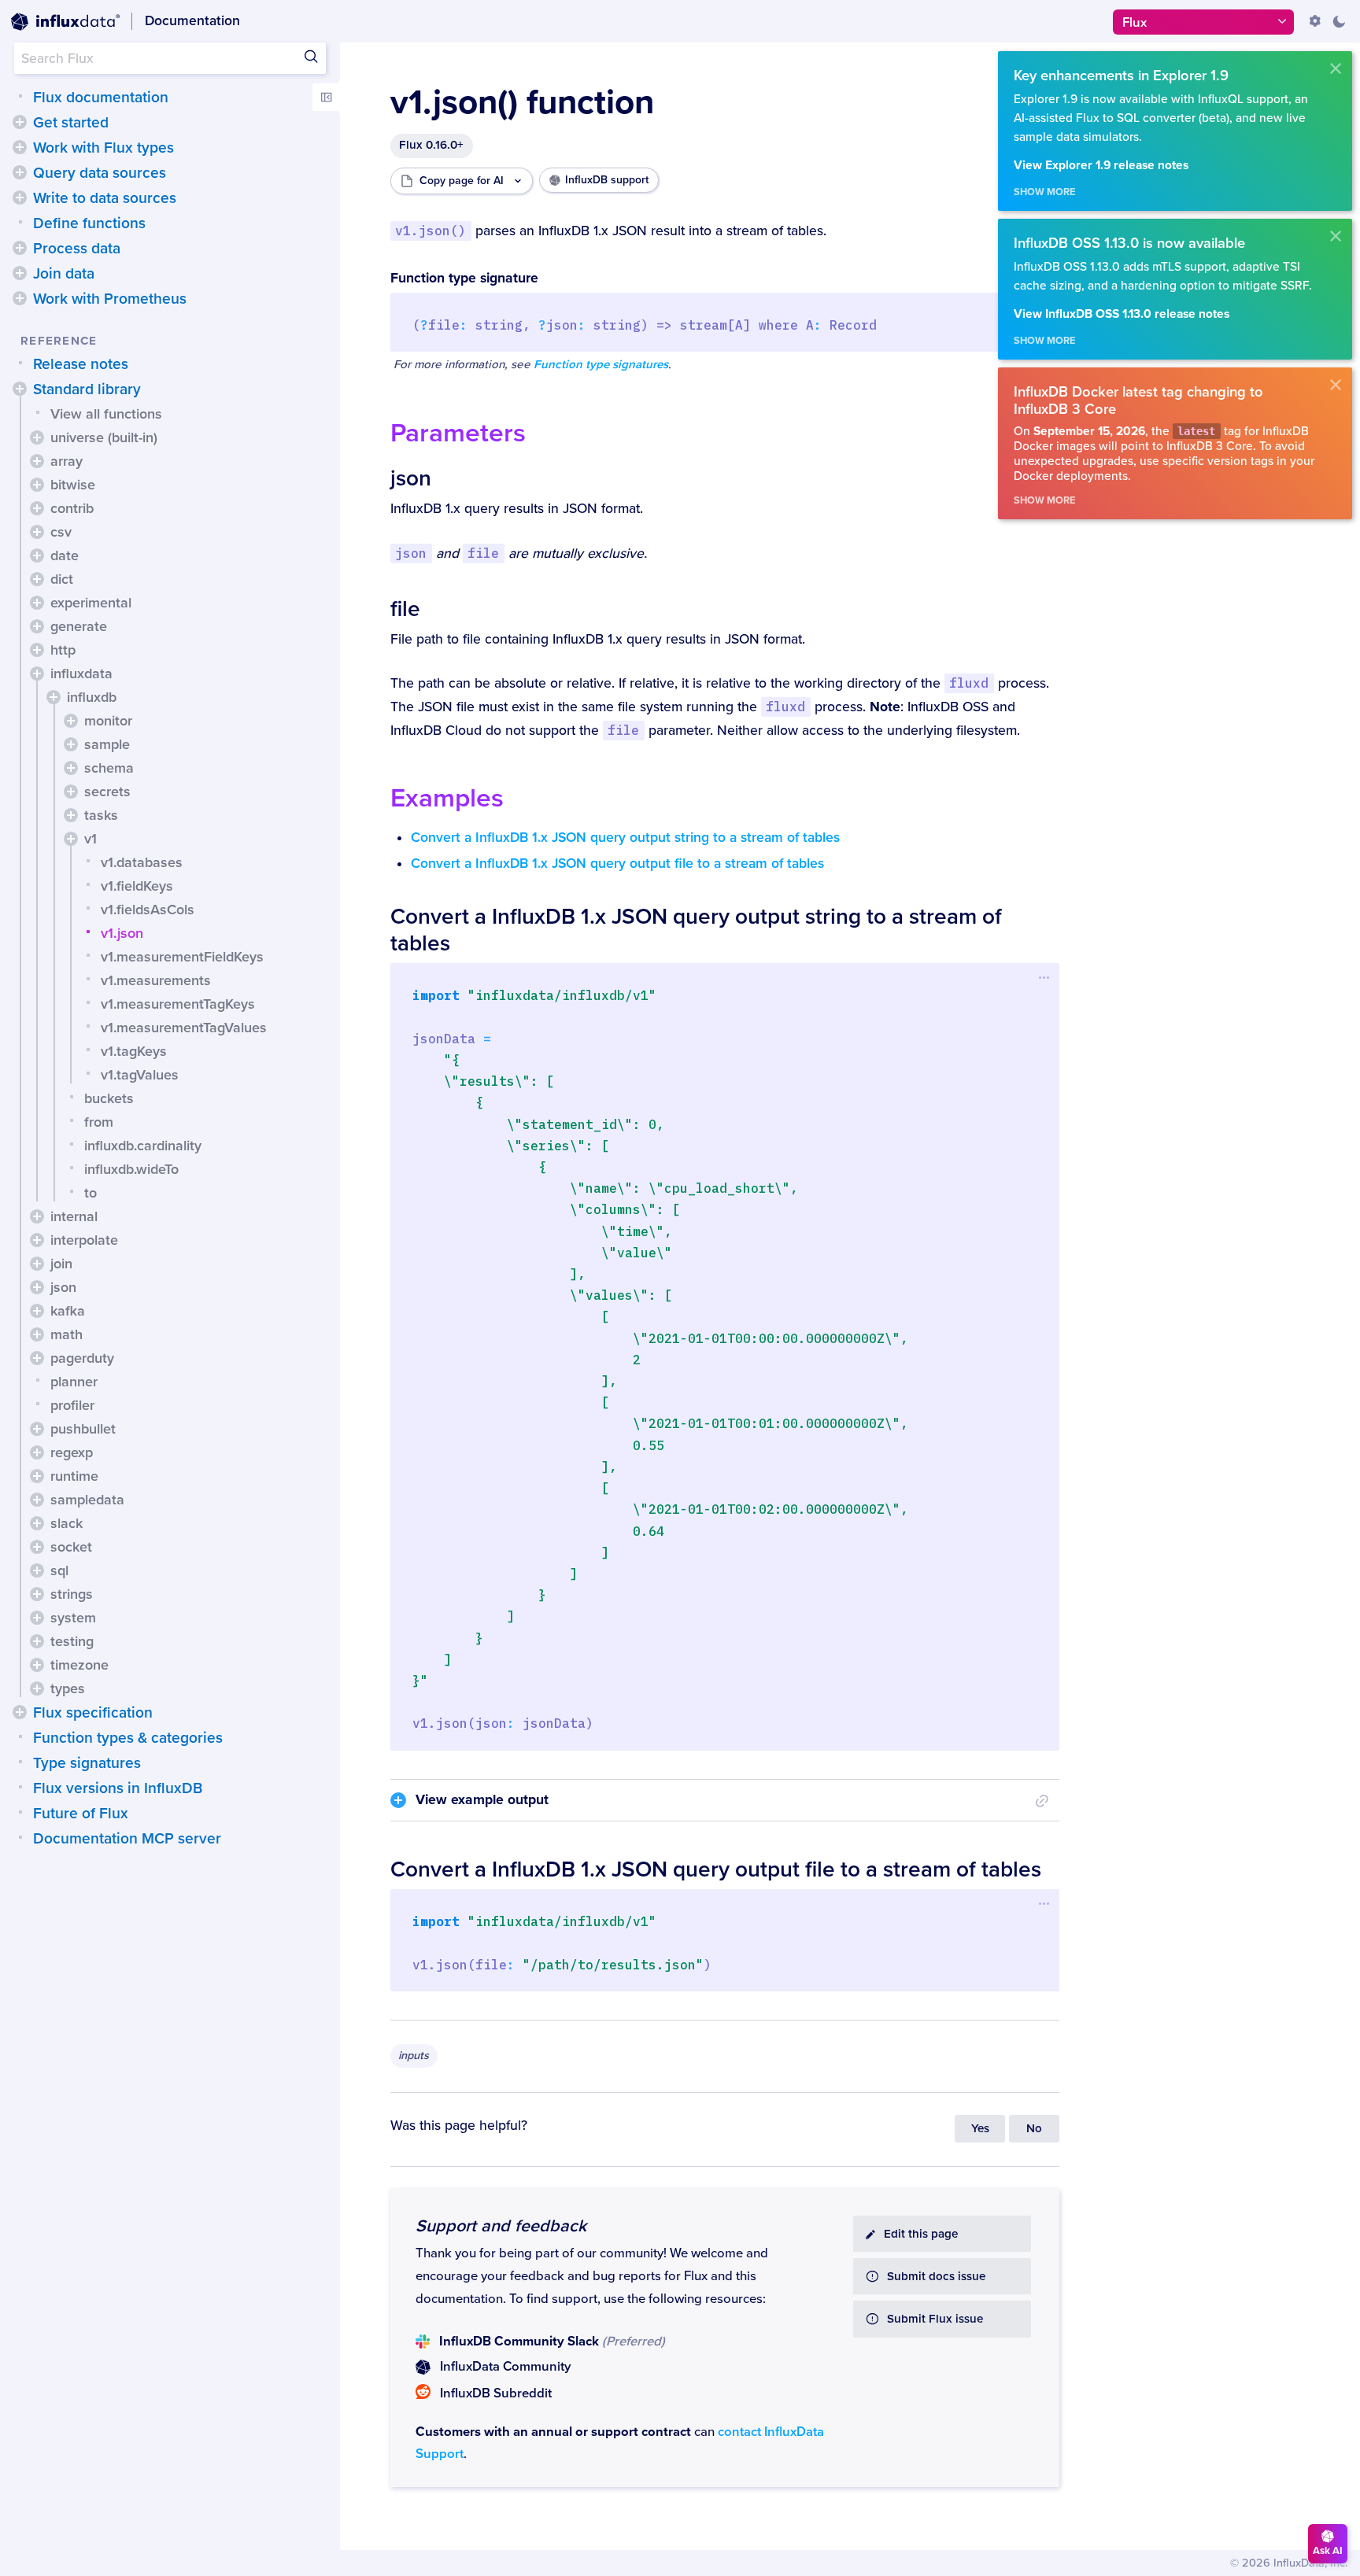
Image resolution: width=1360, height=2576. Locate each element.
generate (79, 626)
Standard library (87, 389)
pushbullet (83, 1429)
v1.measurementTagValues (184, 1028)
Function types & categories (128, 1738)
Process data (77, 249)
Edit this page (921, 2234)
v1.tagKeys (134, 1051)
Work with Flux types (103, 148)
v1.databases (142, 862)
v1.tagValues (140, 1075)
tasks (101, 815)
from (99, 1122)
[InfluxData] (65, 22)
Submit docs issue (936, 2277)
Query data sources (100, 173)
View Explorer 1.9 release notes (1101, 166)
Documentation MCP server (127, 1839)
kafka (68, 1311)
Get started (71, 123)
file (405, 609)
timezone (79, 1665)
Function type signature (464, 278)
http (63, 650)
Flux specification (93, 1713)
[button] (20, 122)
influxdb (92, 697)
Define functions (89, 223)
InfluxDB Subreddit (496, 2393)
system (73, 1618)
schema (109, 768)
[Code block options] (1044, 977)
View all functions (106, 414)
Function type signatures (601, 365)
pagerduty (82, 1358)
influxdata (81, 674)
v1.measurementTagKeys (178, 1004)
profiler (72, 1405)
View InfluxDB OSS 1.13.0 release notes (1122, 314)
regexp (72, 1452)
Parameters (458, 433)
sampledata (87, 1500)
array (67, 461)
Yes (980, 2129)
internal (74, 1216)
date (65, 555)
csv (61, 532)
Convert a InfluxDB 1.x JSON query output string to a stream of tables (625, 838)
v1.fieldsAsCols (148, 910)
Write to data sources (105, 198)
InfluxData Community (505, 2367)
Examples (447, 798)
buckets (109, 1098)
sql (59, 1570)
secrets (107, 792)
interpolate (84, 1240)
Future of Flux (81, 1814)
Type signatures (87, 1763)
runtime (74, 1476)
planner (74, 1382)
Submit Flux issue (935, 2319)
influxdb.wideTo (131, 1169)
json (63, 1287)
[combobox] (170, 58)
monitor (108, 721)
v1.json (122, 933)
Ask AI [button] (1328, 2551)
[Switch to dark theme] (1339, 21)
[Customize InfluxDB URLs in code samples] (1315, 21)
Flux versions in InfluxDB (118, 1788)
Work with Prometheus (110, 299)
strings (72, 1594)
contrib (72, 508)
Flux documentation (101, 98)
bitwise (73, 485)
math (67, 1334)
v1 (91, 839)
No (1034, 2129)
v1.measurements (156, 980)
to (91, 1193)
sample (107, 744)
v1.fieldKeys (137, 886)
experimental (91, 603)
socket (71, 1547)
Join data (64, 274)
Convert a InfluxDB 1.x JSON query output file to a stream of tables (617, 864)
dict (62, 579)
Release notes (81, 364)
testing (72, 1641)
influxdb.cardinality (143, 1146)
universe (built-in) (104, 437)
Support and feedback (501, 2226)
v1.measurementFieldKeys (182, 957)
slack (67, 1523)
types (68, 1688)
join (61, 1264)
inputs (414, 2056)
